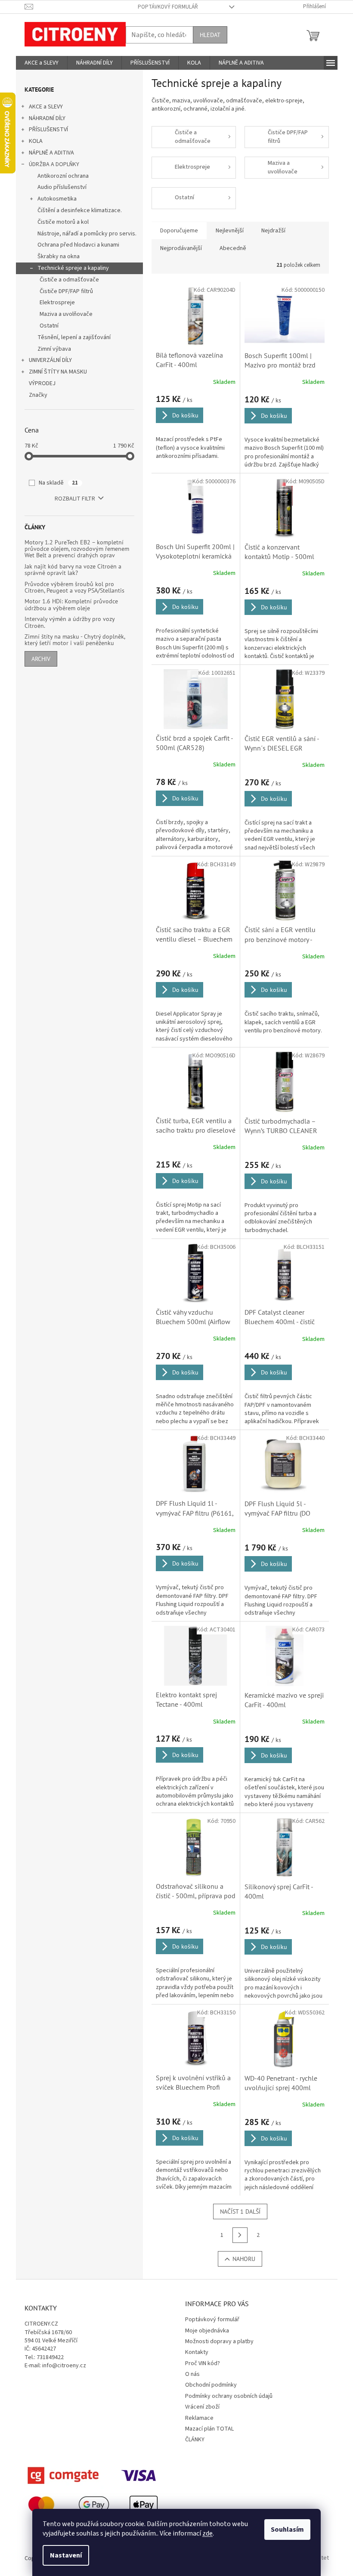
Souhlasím (287, 2530)
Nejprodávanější (181, 248)
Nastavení (66, 2555)
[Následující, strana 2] (240, 2235)
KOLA (36, 141)
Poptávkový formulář (168, 7)
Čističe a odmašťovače (69, 280)
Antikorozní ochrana (63, 176)
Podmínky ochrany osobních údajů (229, 2396)
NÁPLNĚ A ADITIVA (51, 153)
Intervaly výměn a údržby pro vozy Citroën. (70, 622)
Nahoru (244, 2259)
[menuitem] (42, 63)
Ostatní (49, 326)
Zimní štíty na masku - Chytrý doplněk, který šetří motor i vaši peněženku (75, 640)
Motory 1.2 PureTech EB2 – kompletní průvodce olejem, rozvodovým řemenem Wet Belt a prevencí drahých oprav (77, 549)
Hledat (210, 35)
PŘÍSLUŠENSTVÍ (48, 130)
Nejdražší (273, 231)
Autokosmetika (57, 199)
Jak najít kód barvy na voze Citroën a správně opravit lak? (73, 570)
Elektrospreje (57, 303)
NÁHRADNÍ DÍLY (47, 118)
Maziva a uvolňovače (66, 314)
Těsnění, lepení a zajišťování (74, 337)
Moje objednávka (207, 2331)
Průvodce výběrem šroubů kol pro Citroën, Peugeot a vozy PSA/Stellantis (74, 588)
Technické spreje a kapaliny (73, 268)
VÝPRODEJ (42, 383)
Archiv (41, 659)
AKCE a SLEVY (46, 107)
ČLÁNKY (195, 2440)
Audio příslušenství (62, 187)
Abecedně (233, 248)
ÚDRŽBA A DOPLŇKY (54, 164)
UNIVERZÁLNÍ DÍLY (50, 360)
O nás (192, 2374)
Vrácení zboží (202, 2407)
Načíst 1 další (240, 2212)
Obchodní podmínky (211, 2385)
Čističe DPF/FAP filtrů (66, 291)
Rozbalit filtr (75, 499)
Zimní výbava (54, 349)
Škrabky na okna (59, 256)
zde (207, 2533)
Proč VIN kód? (203, 2363)
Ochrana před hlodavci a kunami (78, 245)
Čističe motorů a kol (63, 222)
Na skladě (58, 483)
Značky (38, 395)
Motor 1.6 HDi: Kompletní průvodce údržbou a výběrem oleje (71, 605)
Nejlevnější (230, 231)
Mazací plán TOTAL (209, 2429)
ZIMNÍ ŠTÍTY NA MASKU (58, 372)
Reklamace (199, 2418)
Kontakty (197, 2352)
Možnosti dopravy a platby (219, 2341)
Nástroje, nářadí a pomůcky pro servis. (87, 234)
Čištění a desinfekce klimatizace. (80, 210)
